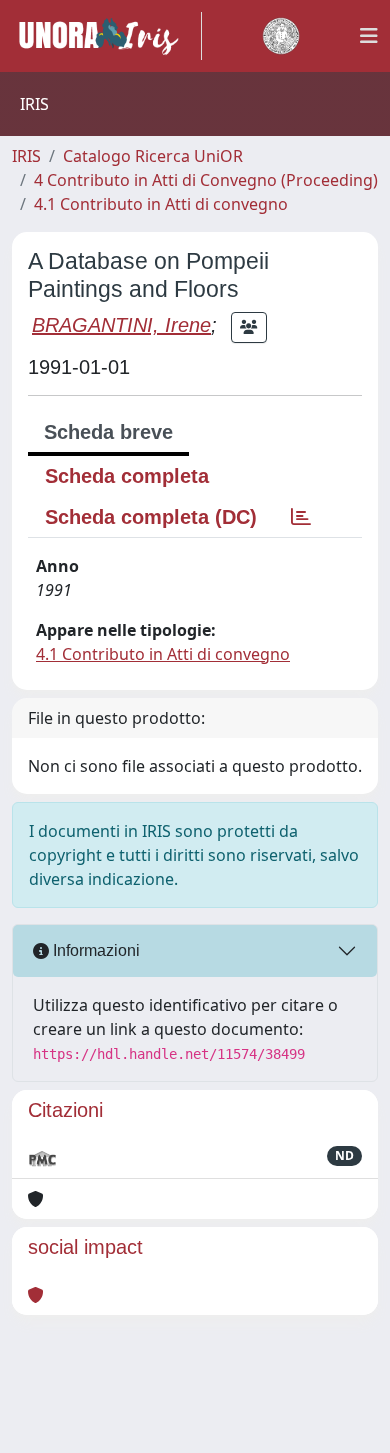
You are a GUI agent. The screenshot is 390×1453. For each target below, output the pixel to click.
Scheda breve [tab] (108, 432)
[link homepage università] (281, 36)
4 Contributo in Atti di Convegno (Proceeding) (206, 180)
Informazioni (94, 950)
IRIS (26, 156)
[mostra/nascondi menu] (369, 36)
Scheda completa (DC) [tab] (151, 517)
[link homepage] (107, 36)
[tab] (301, 517)
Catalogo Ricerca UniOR (153, 156)
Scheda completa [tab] (127, 476)
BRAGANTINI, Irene (121, 325)
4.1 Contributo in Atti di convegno (161, 204)
